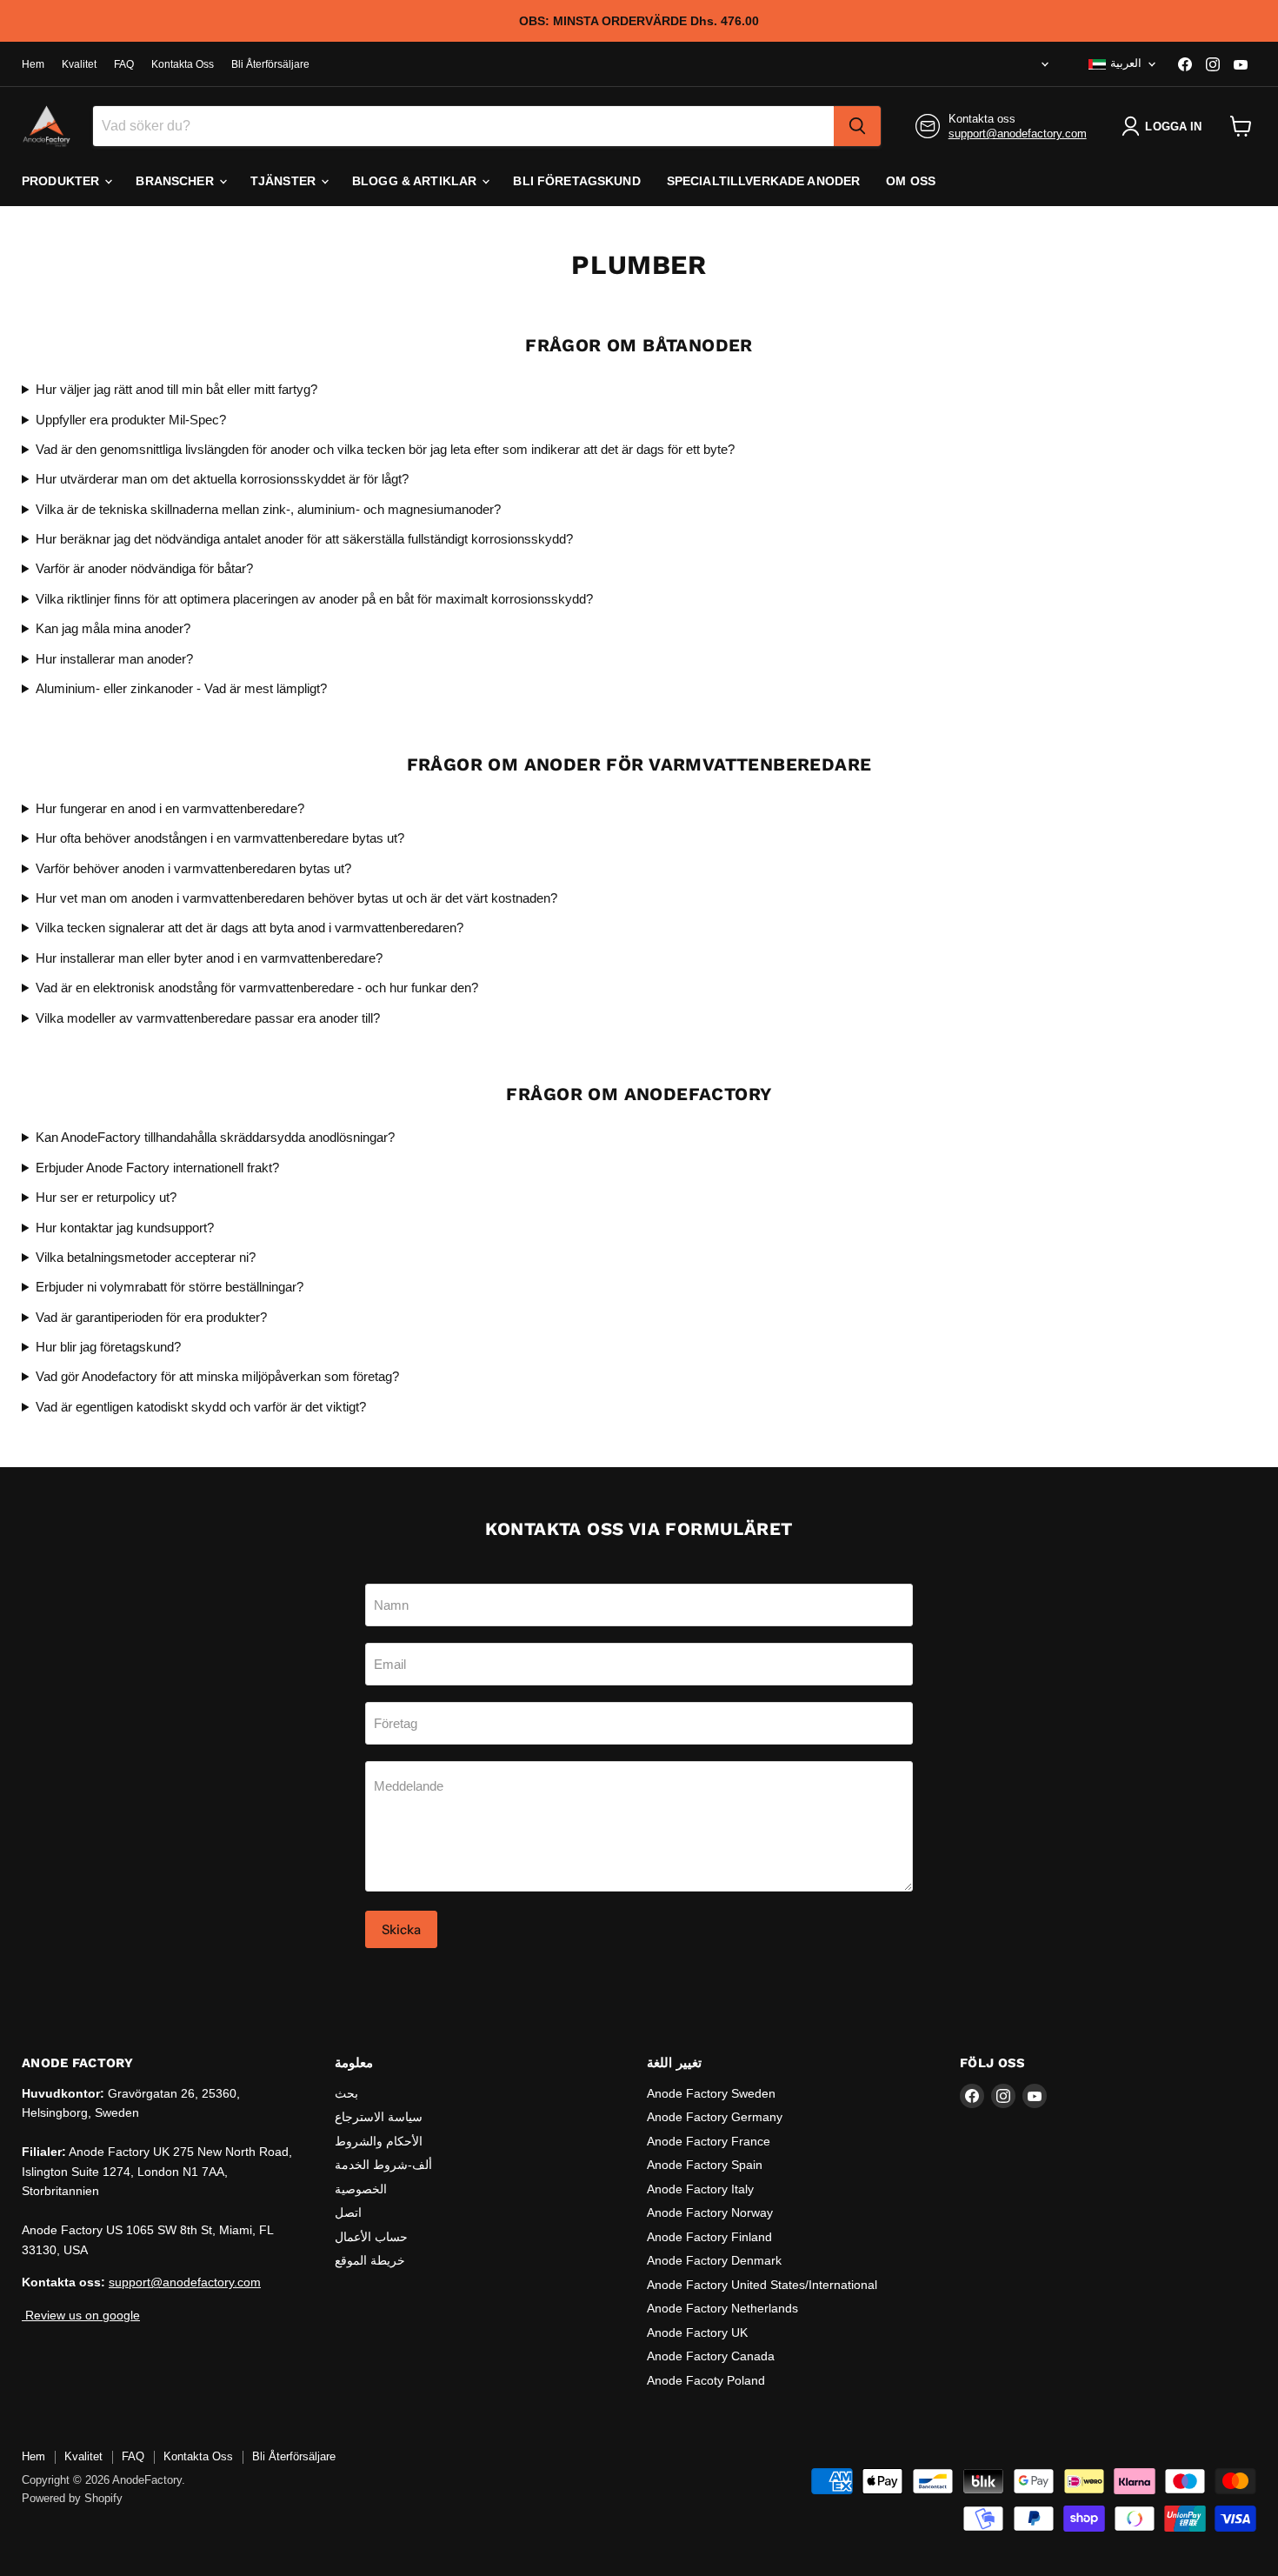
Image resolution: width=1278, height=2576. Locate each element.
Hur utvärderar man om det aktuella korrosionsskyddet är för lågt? (222, 479)
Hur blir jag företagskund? (108, 1347)
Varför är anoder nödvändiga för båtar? (144, 568)
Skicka (401, 1929)
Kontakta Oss (183, 64)
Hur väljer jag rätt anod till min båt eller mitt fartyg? (176, 389)
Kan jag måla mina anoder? (113, 628)
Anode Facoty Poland (706, 2380)
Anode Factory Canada (711, 2356)
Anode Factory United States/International (762, 2285)
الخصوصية (361, 2189)
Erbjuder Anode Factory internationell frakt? (157, 1168)
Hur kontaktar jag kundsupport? (125, 1228)
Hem (33, 64)
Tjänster (285, 181)
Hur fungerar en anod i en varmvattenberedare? (170, 808)
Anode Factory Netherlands (722, 2308)
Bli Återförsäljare (270, 64)
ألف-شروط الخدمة (383, 2165)
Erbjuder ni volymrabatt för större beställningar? (170, 1287)
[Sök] (857, 126)
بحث (346, 2093)
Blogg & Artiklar (416, 181)
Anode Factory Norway (710, 2212)
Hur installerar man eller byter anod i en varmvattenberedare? (209, 958)
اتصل (348, 2212)
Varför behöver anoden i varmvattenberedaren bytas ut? (193, 868)
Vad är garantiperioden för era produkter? (151, 1317)
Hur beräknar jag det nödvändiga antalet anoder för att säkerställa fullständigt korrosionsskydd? (304, 539)
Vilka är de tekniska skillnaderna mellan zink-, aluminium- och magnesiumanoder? (268, 509)
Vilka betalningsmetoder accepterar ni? (146, 1257)
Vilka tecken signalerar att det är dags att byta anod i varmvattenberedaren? (250, 928)
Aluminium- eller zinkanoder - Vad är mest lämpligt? (181, 688)
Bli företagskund (576, 181)
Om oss (911, 181)
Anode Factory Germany (715, 2117)
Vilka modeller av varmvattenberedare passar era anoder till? (208, 1018)
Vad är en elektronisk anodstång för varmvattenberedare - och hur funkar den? (257, 988)
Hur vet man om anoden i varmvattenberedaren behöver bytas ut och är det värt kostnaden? (296, 898)
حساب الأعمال (371, 2237)
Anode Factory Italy (700, 2189)
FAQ (124, 64)
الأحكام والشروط (379, 2141)
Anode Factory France (709, 2141)
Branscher (176, 181)
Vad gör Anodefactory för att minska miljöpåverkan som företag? (217, 1376)
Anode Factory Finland (709, 2237)
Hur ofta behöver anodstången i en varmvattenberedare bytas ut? (220, 838)
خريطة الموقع (370, 2260)
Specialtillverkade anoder (764, 181)
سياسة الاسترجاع (379, 2117)
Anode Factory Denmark (714, 2260)
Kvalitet (79, 64)
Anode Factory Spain (705, 2165)
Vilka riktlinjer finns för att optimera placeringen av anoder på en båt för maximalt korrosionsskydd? (314, 599)
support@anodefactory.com (1018, 133)
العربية (1126, 63)
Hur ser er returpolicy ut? (106, 1197)
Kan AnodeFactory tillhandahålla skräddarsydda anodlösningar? (215, 1137)
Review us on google (81, 2315)
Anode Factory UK (697, 2332)
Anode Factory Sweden (711, 2093)
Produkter (62, 181)
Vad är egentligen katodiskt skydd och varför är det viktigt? (201, 1407)
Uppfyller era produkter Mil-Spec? (131, 420)
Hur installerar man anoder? (114, 659)
